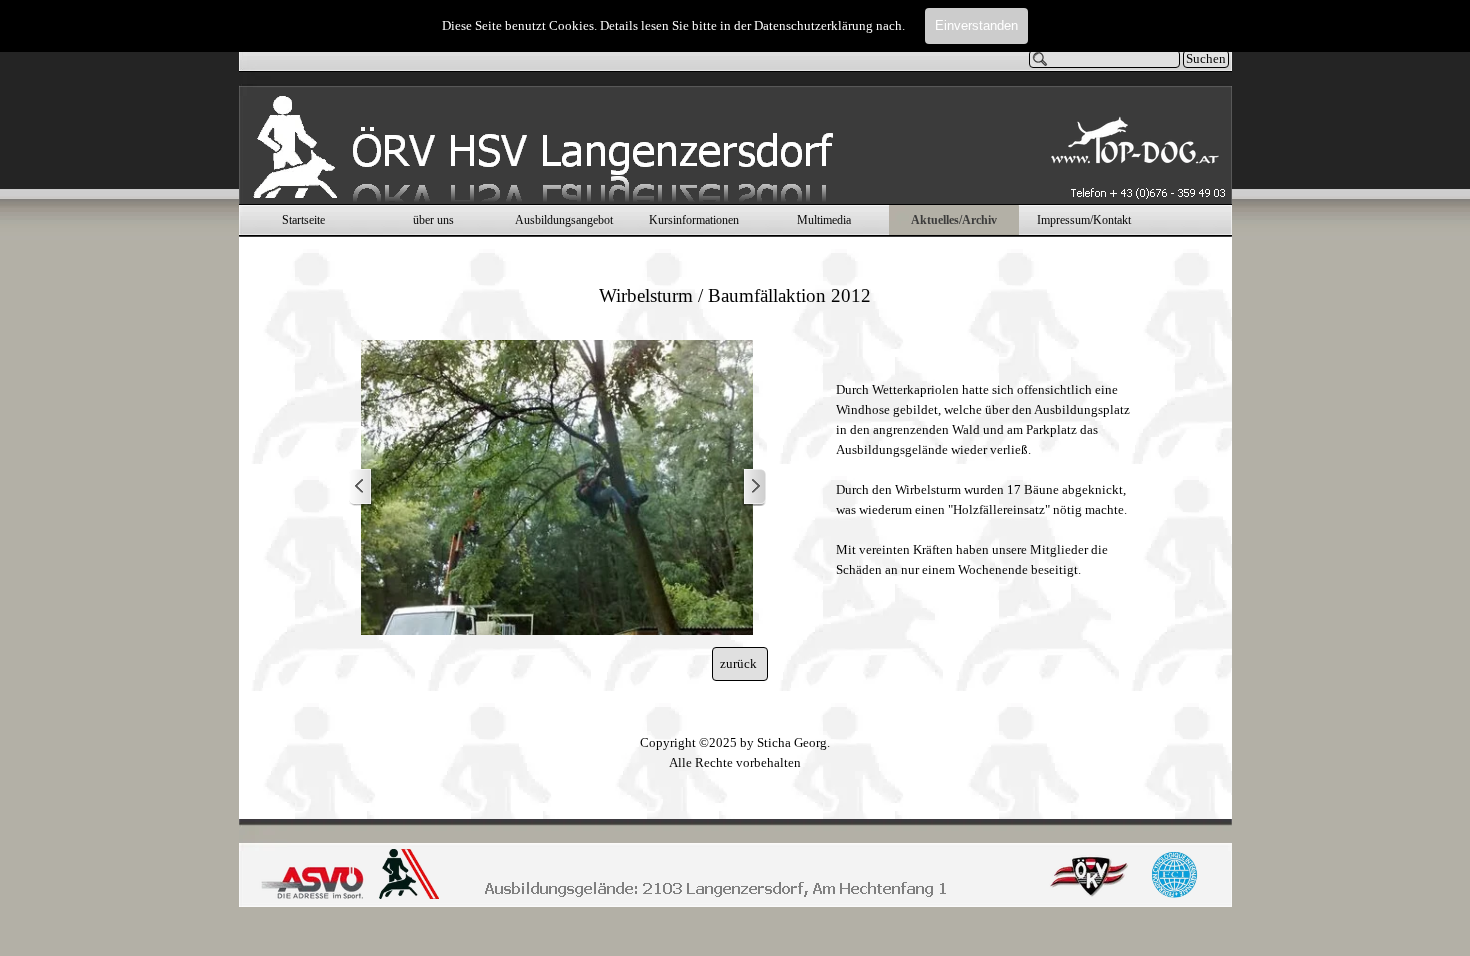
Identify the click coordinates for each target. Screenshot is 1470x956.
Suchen (1206, 58)
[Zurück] (361, 487)
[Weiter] (754, 487)
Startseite (303, 220)
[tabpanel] (735, 295)
